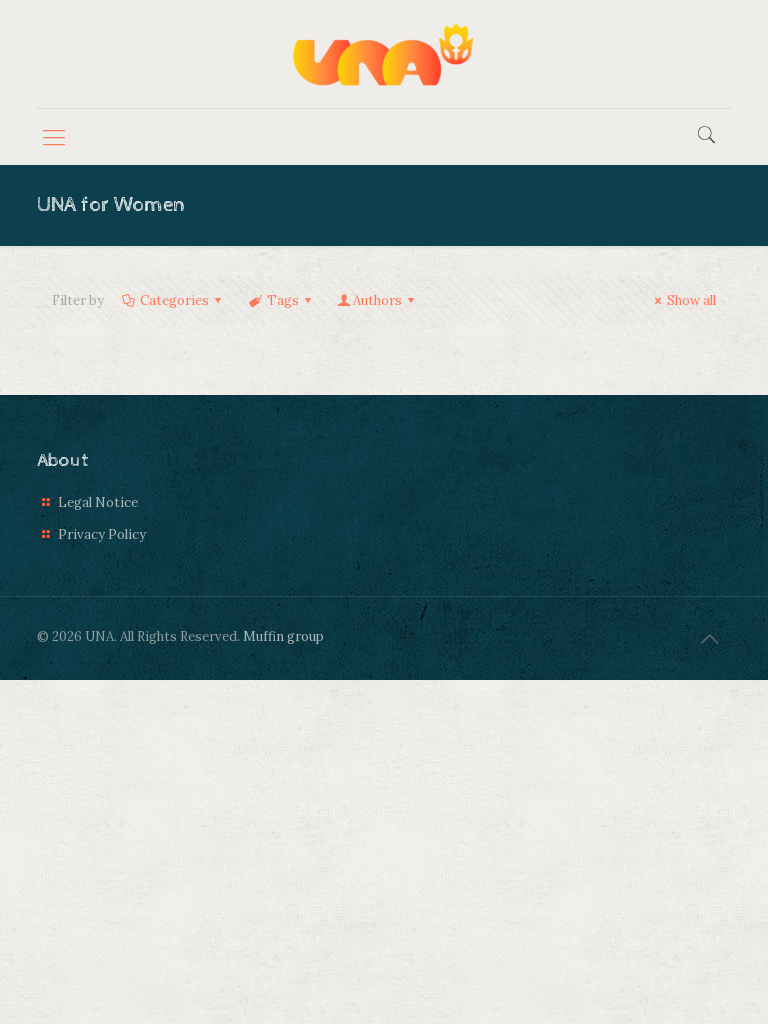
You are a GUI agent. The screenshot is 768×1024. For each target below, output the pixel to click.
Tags (283, 300)
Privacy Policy (102, 534)
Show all (691, 300)
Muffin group (283, 636)
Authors (377, 300)
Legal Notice (98, 502)
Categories (174, 300)
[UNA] (383, 54)
